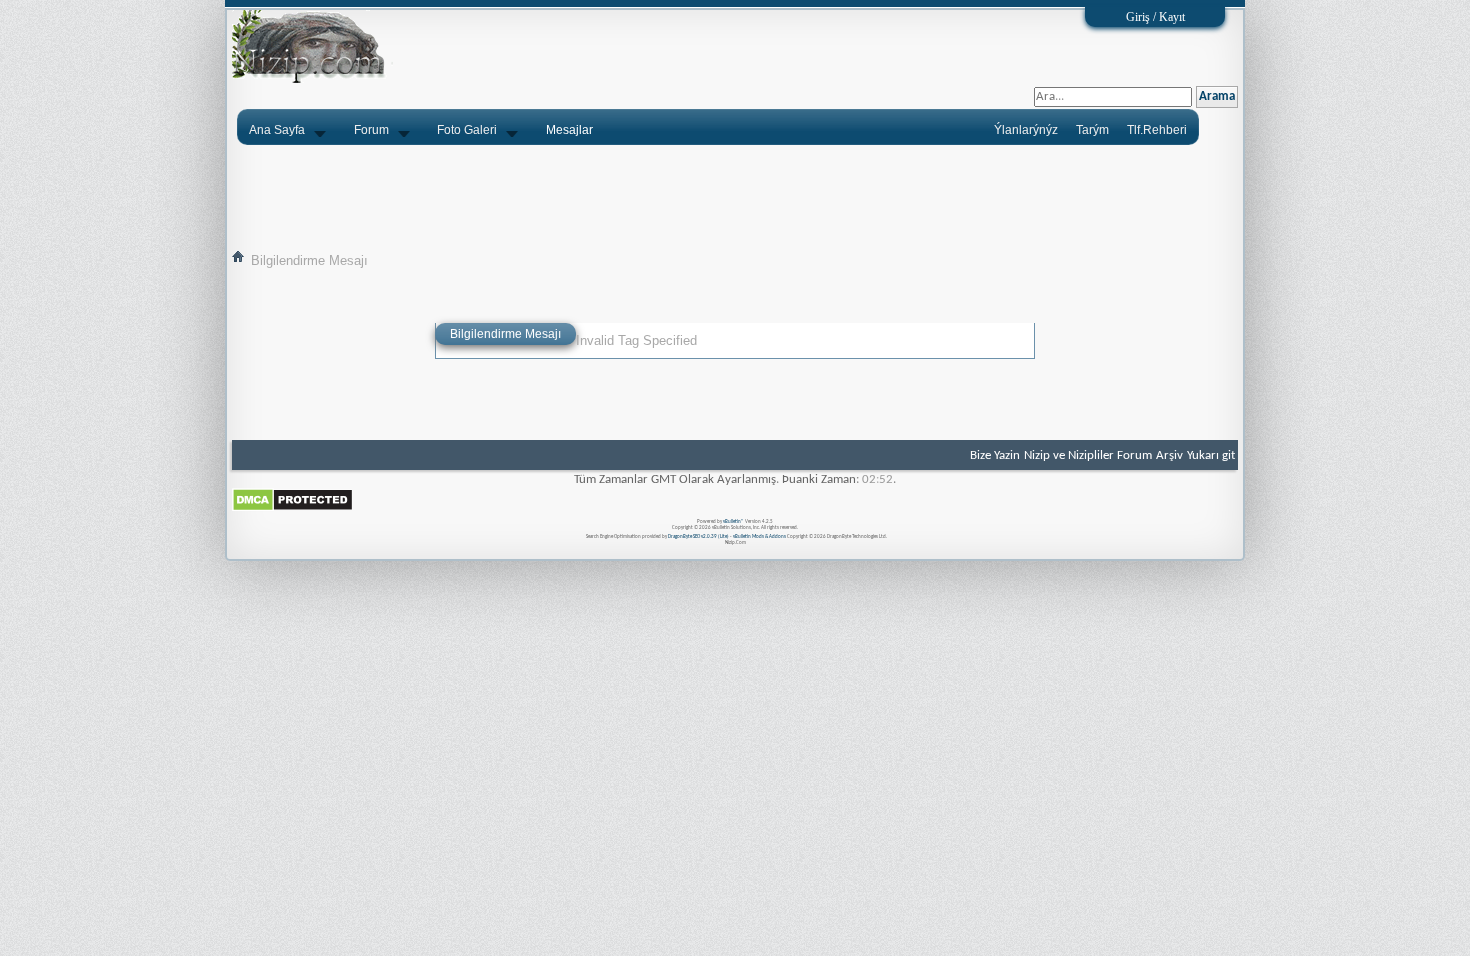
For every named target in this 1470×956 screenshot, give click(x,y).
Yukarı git (1211, 455)
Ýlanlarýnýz (1026, 130)
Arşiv (1169, 455)
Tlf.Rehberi (1157, 130)
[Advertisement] (735, 197)
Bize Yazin (995, 455)
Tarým (1092, 130)
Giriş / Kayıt (1155, 17)
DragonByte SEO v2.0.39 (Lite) (698, 536)
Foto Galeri (467, 130)
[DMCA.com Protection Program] (292, 508)
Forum (371, 130)
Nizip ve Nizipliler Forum (1088, 455)
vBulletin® (733, 521)
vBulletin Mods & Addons (759, 536)
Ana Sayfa (277, 130)
